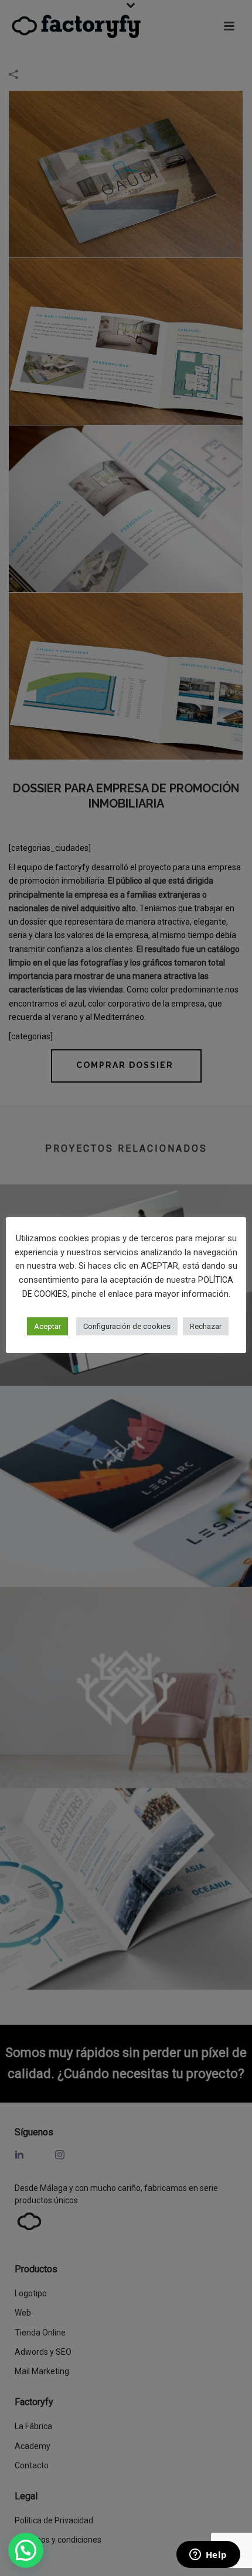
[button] (26, 2550)
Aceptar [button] (47, 1326)
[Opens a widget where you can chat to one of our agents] (208, 2556)
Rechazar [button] (206, 1326)
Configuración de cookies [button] (127, 1326)
